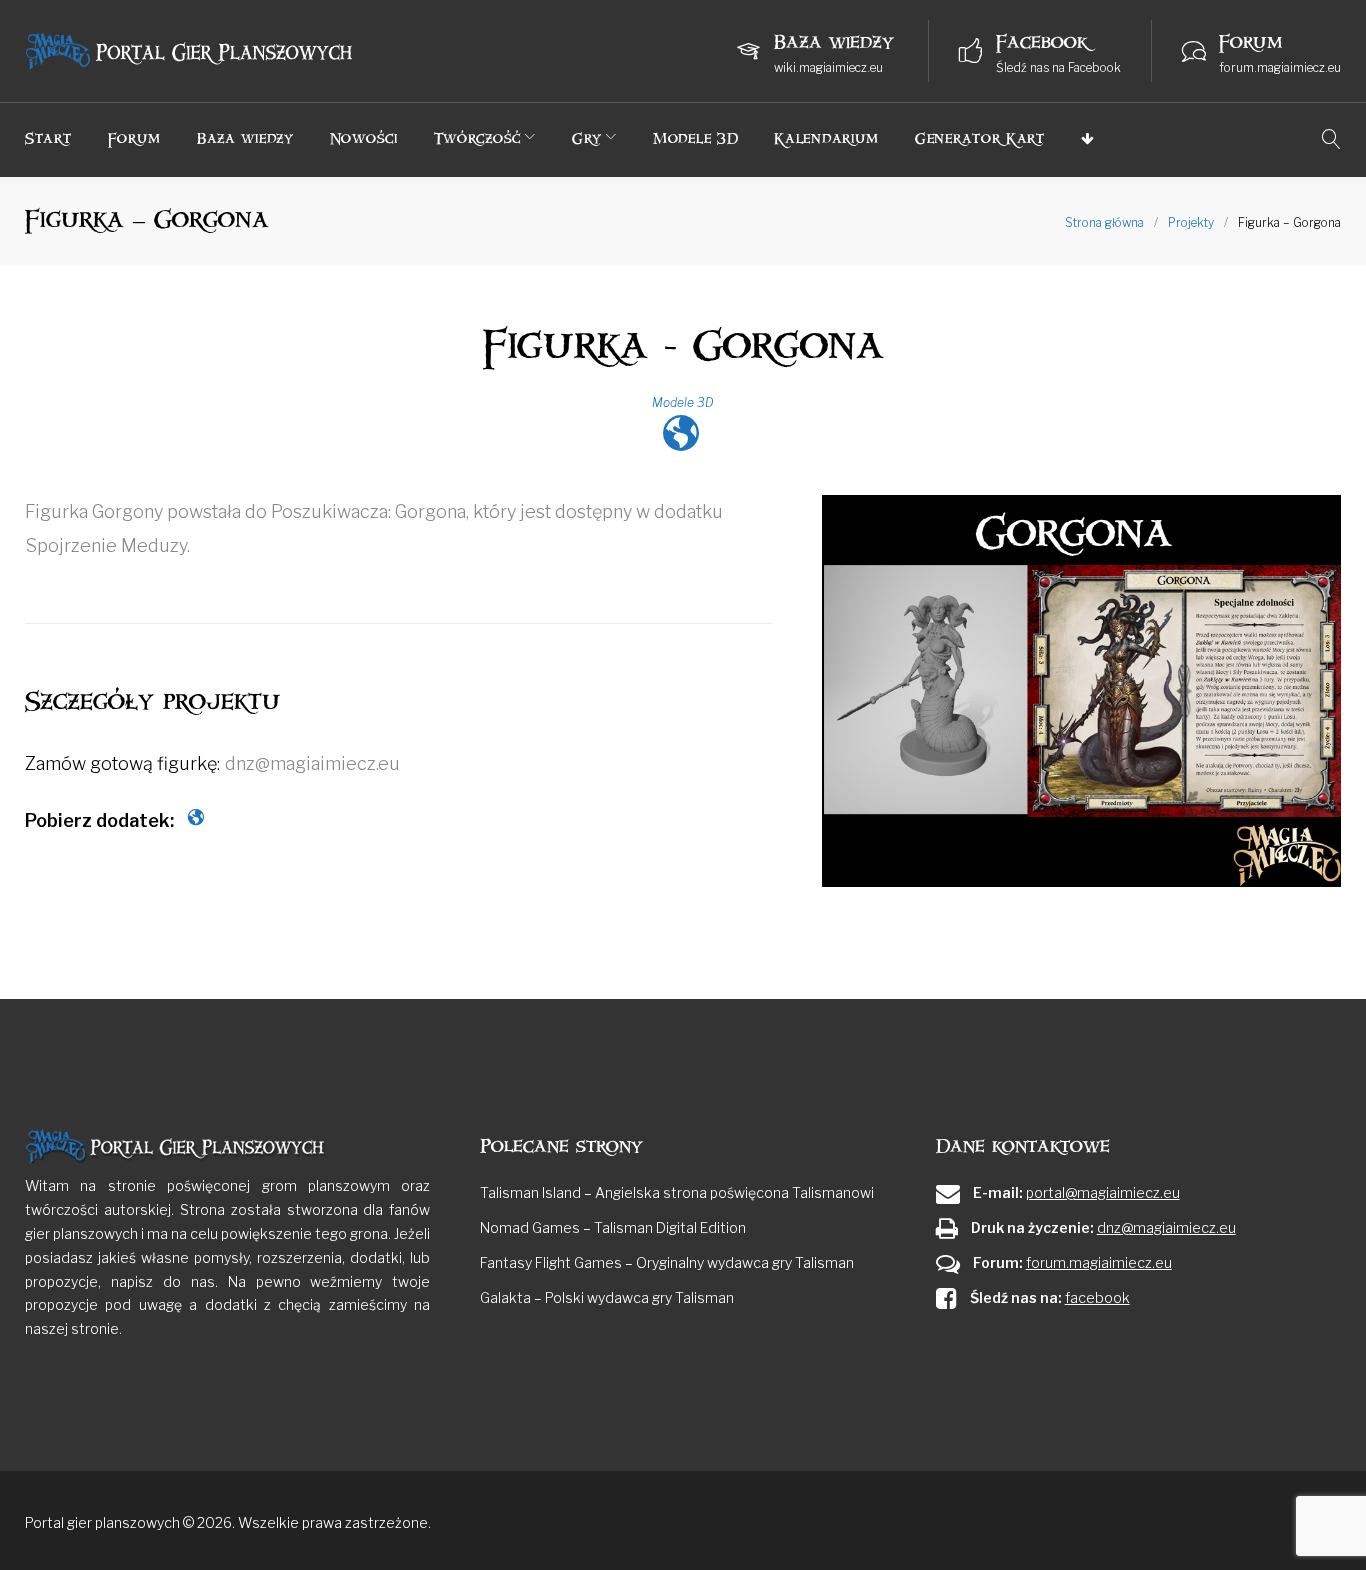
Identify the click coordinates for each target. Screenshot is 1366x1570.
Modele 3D (695, 138)
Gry (587, 138)
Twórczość (477, 138)
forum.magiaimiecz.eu (1280, 67)
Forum (135, 138)
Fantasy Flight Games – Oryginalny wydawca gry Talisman (667, 1262)
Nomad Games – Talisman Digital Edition (613, 1227)
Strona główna (1104, 222)
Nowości (364, 138)
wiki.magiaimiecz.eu (828, 67)
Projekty (1191, 222)
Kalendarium (826, 138)
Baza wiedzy (245, 138)
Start (48, 138)
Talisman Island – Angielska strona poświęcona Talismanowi (677, 1192)
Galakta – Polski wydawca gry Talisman (607, 1297)
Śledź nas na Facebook (1058, 67)
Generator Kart (980, 138)
